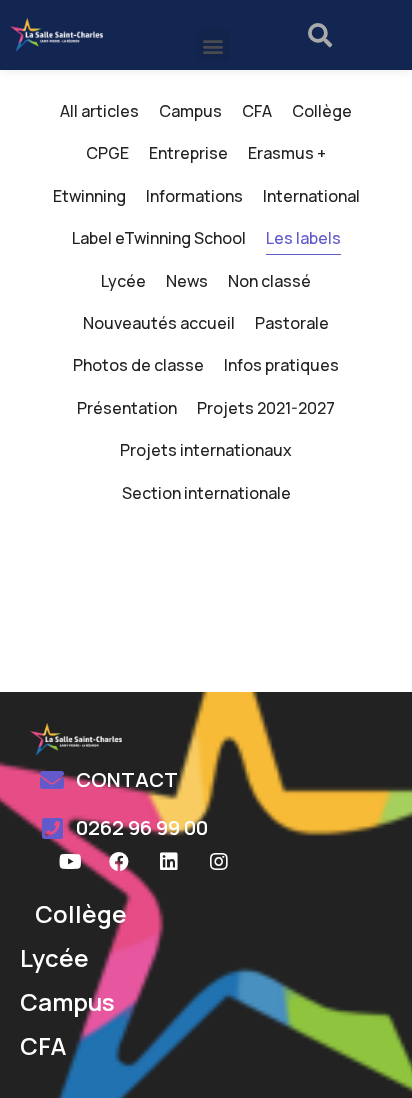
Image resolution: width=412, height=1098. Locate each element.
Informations (194, 196)
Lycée (123, 281)
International (311, 196)
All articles (99, 111)
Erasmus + (287, 153)
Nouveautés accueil (159, 323)
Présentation (127, 408)
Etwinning (89, 196)
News (187, 281)
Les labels (303, 238)
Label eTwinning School (159, 238)
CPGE (107, 153)
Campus (190, 111)
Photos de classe (138, 365)
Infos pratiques (281, 365)
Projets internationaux (206, 450)
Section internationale (206, 493)
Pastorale (292, 323)
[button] (213, 45)
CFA (257, 111)
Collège (322, 111)
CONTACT (127, 779)
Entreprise (188, 153)
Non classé (269, 281)
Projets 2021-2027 (266, 408)
